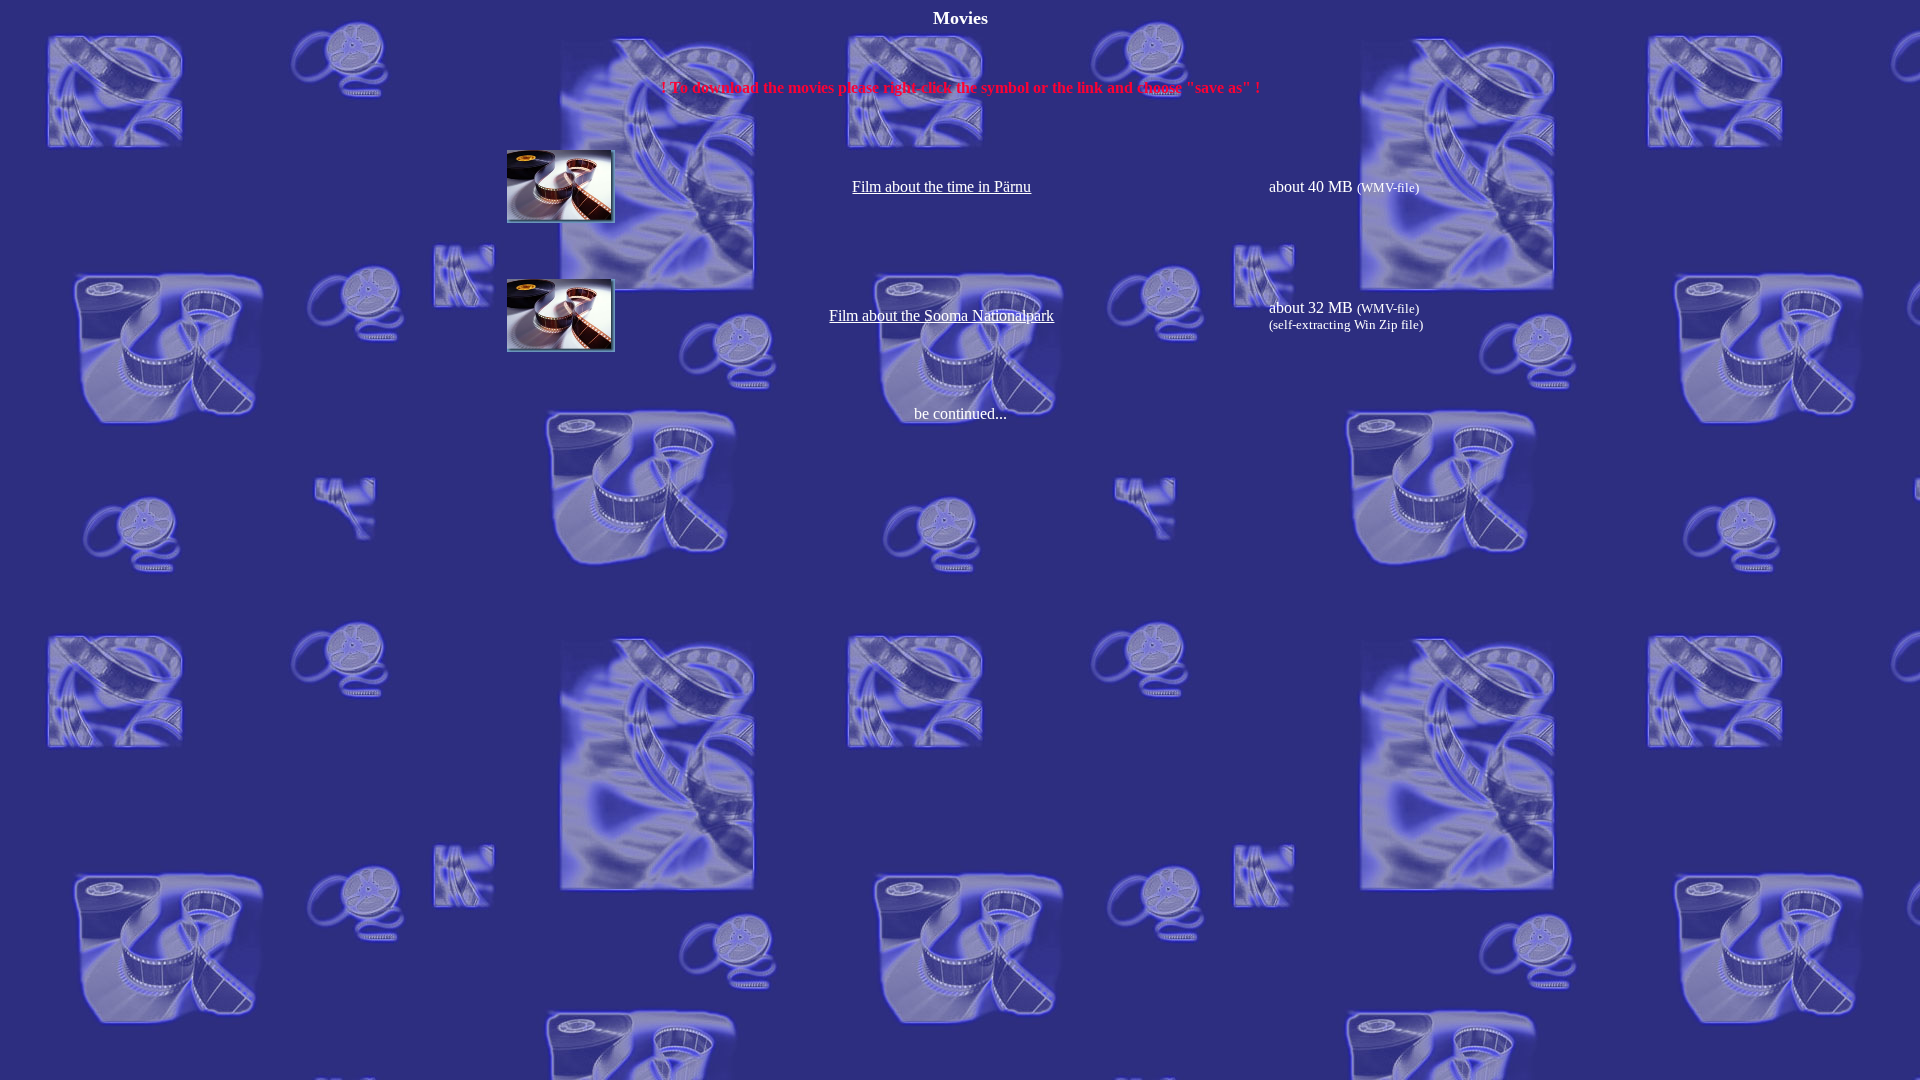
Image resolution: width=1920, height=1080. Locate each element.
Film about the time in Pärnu (941, 186)
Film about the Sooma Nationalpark (941, 315)
